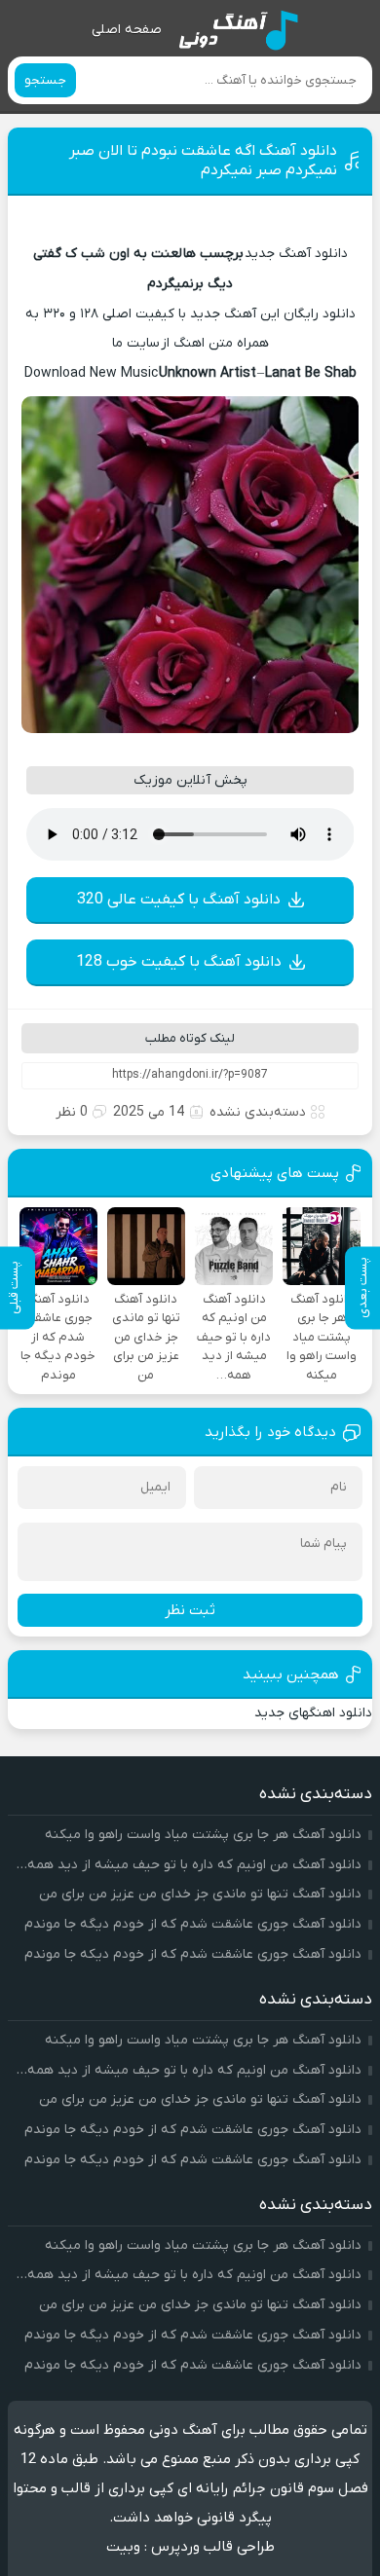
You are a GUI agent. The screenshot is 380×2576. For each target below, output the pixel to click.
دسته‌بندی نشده (258, 1112)
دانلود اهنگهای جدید (313, 1713)
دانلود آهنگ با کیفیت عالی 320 (179, 900)
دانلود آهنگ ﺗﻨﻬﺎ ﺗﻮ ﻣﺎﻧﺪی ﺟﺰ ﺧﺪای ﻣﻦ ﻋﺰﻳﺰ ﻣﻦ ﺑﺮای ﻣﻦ (200, 1894)
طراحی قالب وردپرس (213, 2547)
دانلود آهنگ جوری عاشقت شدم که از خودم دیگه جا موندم (193, 1924)
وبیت (123, 2547)
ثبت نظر (190, 1610)
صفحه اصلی (127, 30)
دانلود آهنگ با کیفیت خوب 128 (179, 962)
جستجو (45, 80)
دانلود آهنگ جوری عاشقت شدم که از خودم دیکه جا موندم (193, 1954)
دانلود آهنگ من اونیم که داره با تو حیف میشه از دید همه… (189, 1865)
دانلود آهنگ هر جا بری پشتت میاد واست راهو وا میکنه (203, 1835)
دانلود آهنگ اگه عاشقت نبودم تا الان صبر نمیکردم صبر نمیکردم (203, 161)
